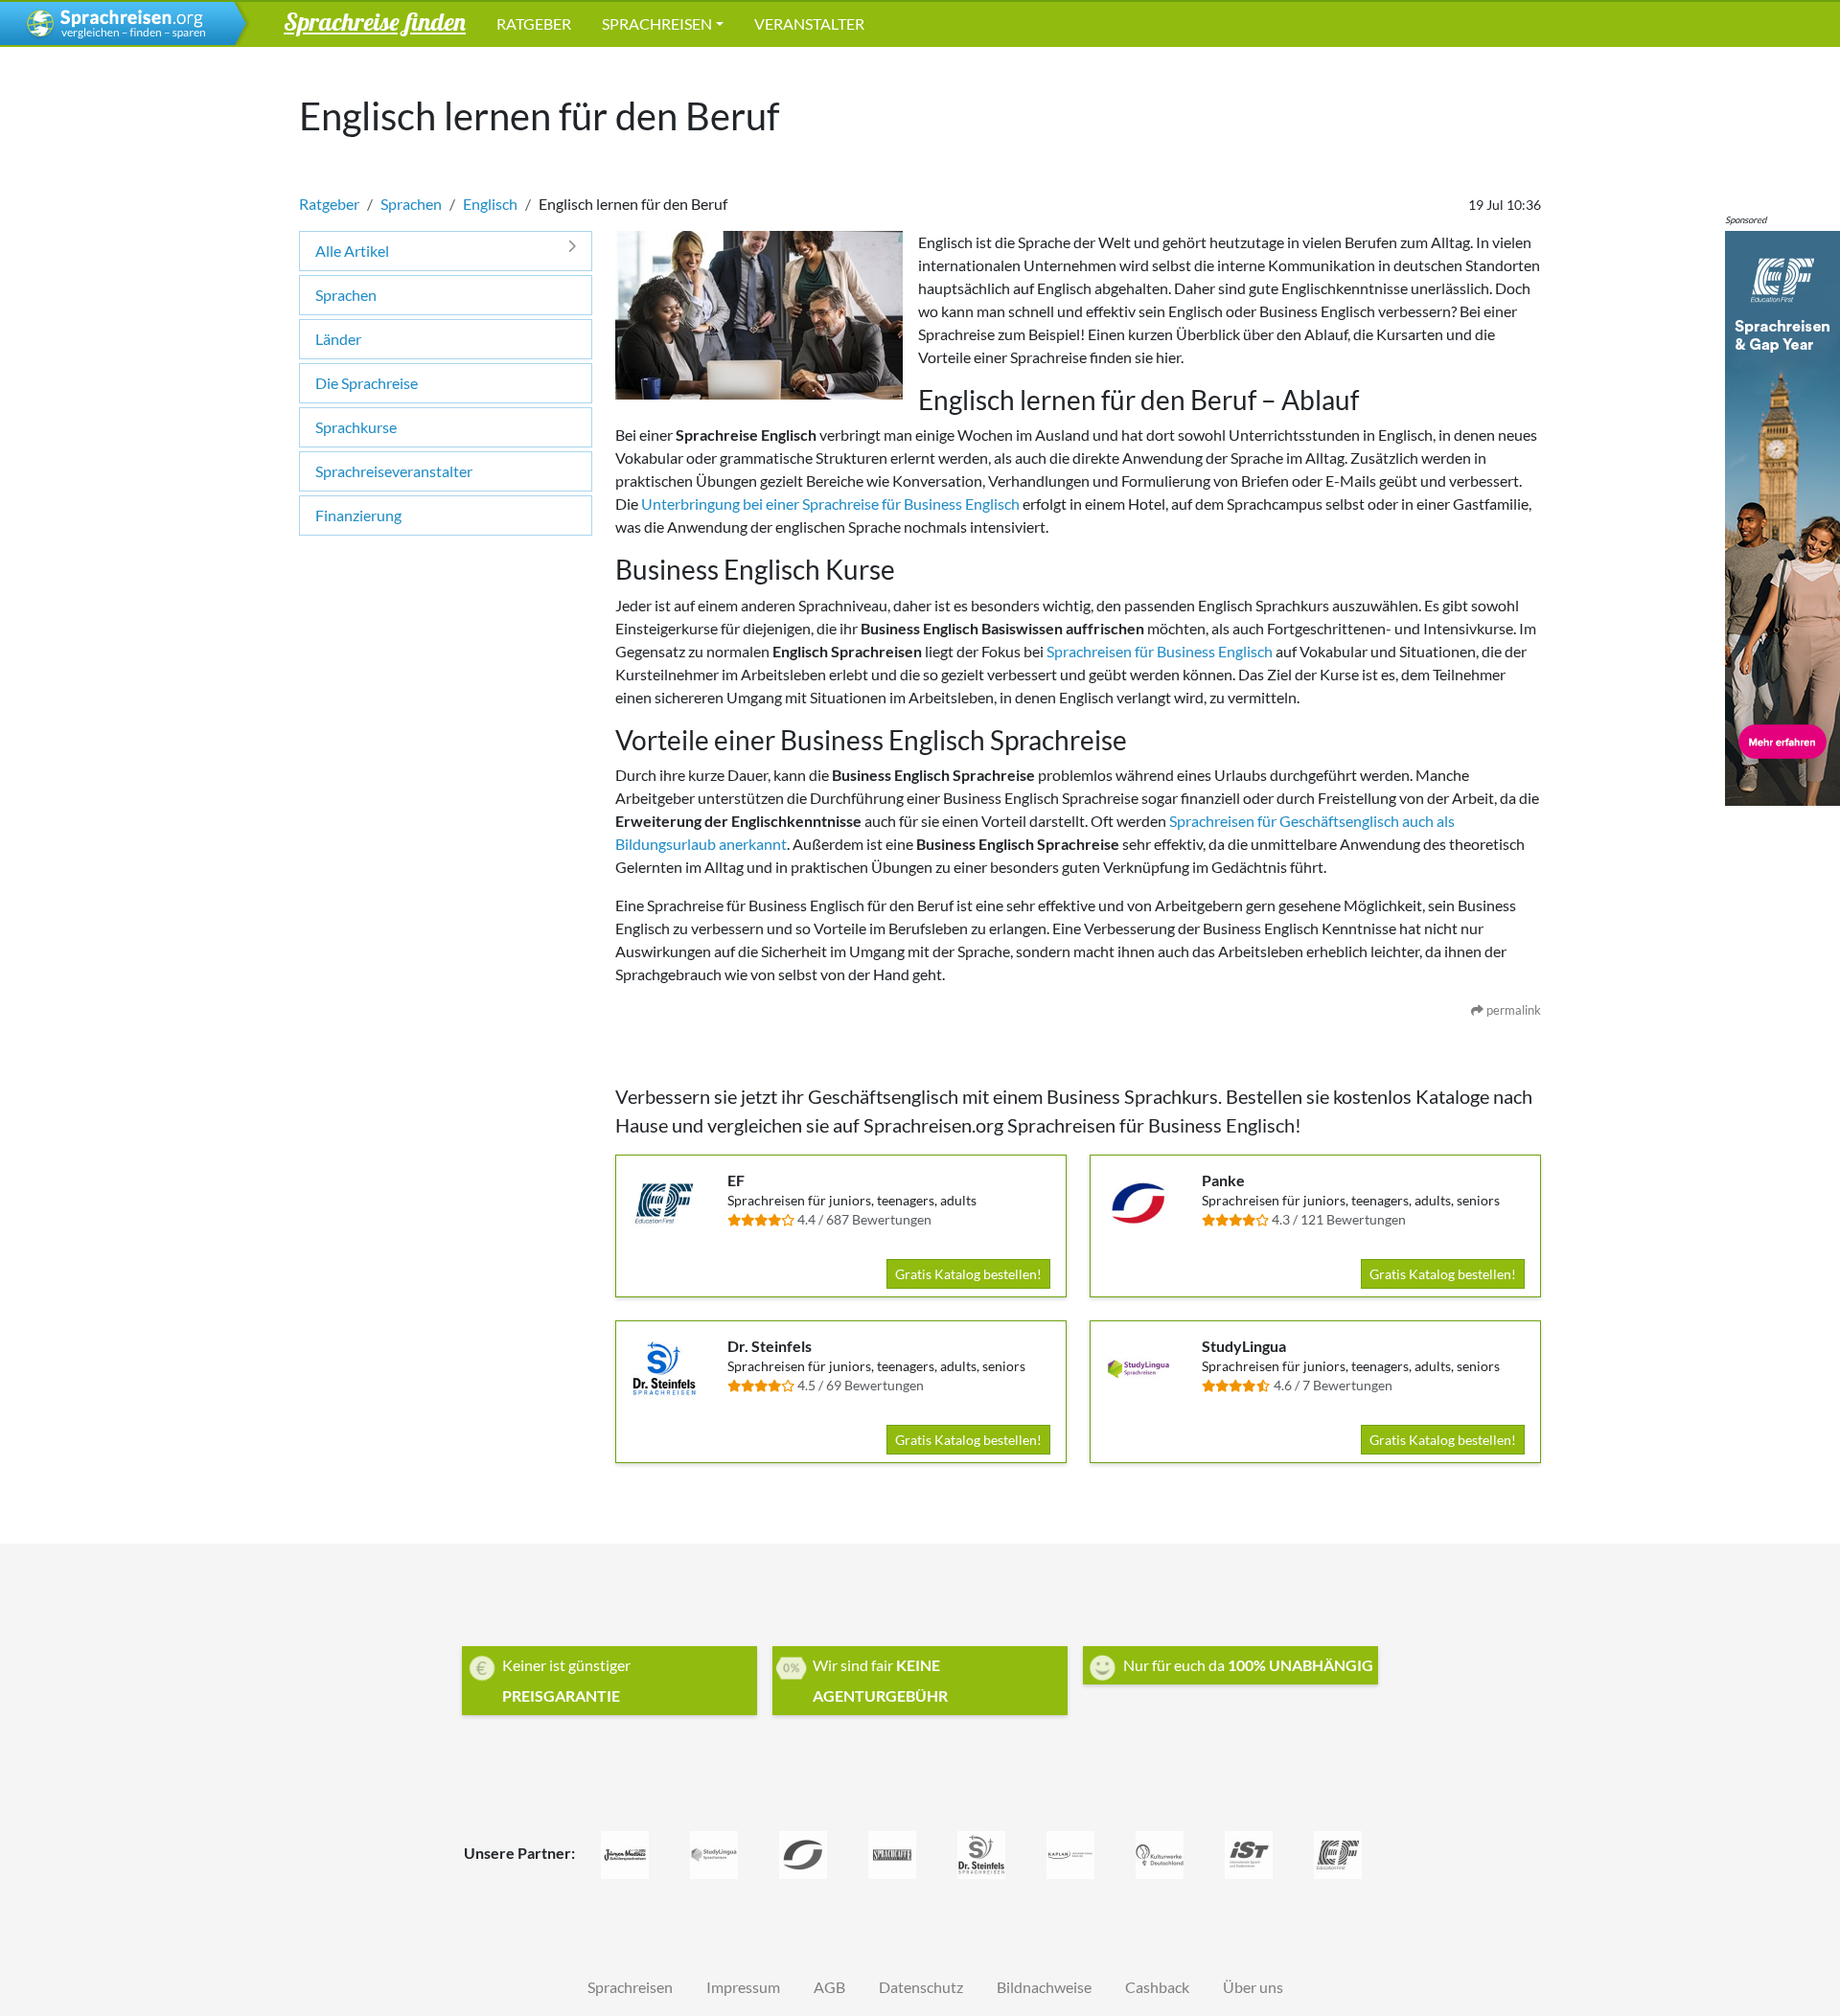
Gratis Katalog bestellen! (968, 1274)
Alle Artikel (352, 251)
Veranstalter (809, 23)
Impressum (743, 1987)
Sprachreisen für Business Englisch (1161, 651)
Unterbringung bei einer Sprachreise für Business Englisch (830, 504)
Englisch (490, 204)
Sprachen (411, 204)
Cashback (1157, 1987)
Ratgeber (534, 23)
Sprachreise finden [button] (375, 21)
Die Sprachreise (367, 383)
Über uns (1253, 1987)
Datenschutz (921, 1987)
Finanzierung (358, 515)
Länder (338, 339)
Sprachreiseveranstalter (394, 471)
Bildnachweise (1044, 1987)
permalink (1512, 1010)
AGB (829, 1987)
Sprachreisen (657, 23)
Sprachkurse (356, 427)
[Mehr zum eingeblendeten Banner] (1782, 516)
